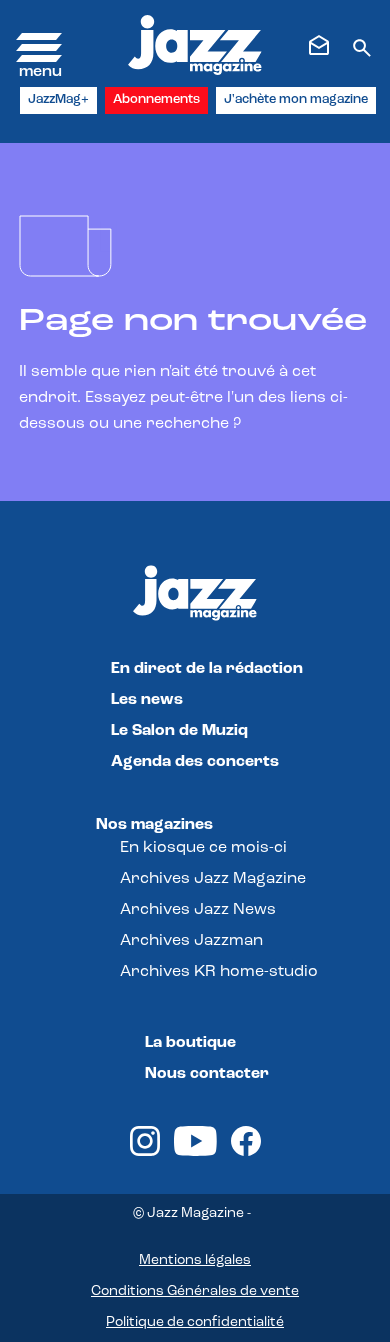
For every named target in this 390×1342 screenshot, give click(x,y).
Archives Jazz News (198, 910)
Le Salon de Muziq (179, 731)
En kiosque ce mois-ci (203, 848)
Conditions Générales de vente (195, 1291)
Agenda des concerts (195, 762)
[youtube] (195, 1152)
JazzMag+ (58, 99)
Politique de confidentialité (195, 1322)
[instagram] (145, 1152)
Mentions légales (195, 1260)
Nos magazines (154, 825)
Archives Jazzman (191, 941)
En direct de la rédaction (207, 669)
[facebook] (246, 1152)
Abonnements (156, 99)
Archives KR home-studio (219, 972)
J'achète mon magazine (296, 99)
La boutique (190, 1043)
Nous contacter (207, 1074)
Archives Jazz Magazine (213, 879)
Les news (147, 700)
